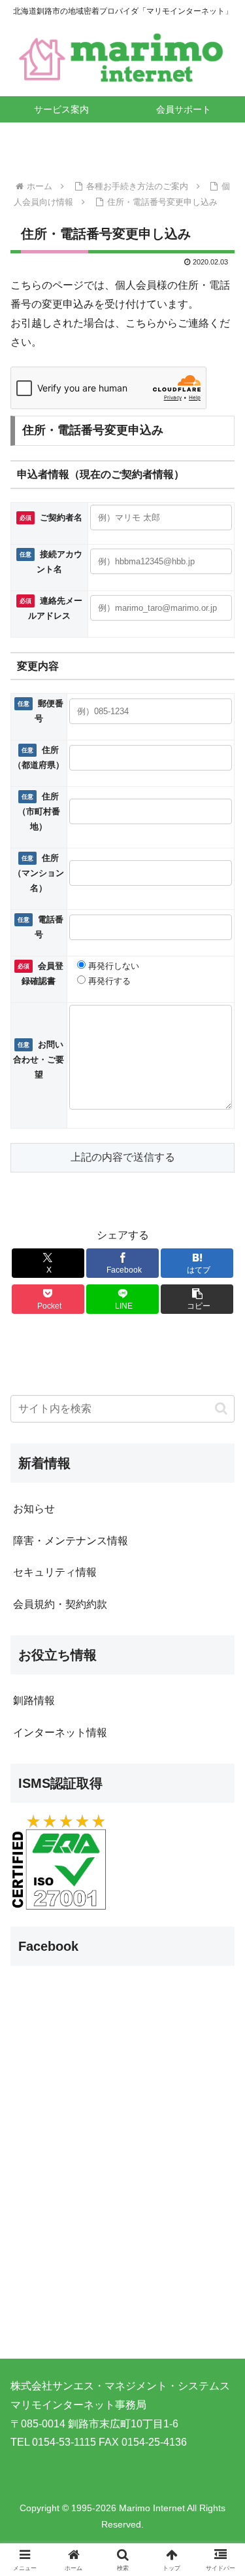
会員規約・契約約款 (60, 1604)
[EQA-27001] (59, 1862)
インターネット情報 (60, 1732)
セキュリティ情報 (55, 1572)
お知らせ (34, 1509)
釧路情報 (34, 1700)
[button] (197, 1299)
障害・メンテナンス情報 (71, 1541)
